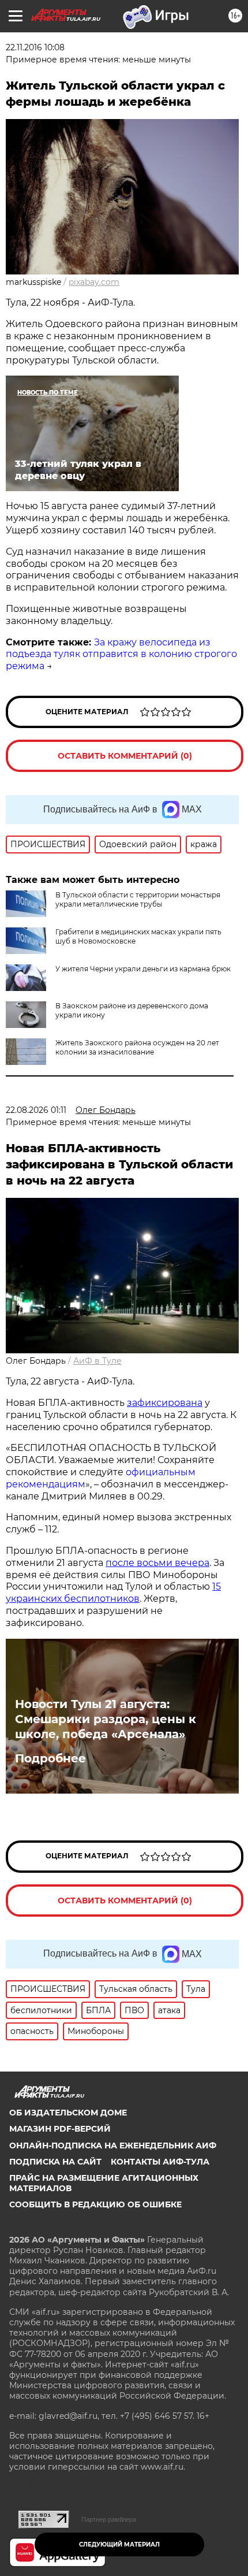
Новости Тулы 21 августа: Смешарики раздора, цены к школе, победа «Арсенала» (106, 1719)
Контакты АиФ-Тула (160, 2162)
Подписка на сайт (55, 2162)
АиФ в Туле (97, 1361)
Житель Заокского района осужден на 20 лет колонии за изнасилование (137, 1047)
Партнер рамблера (109, 2519)
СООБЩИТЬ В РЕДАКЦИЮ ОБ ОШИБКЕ (95, 2204)
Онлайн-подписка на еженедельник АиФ (113, 2146)
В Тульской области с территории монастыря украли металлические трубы (138, 899)
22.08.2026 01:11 (36, 1110)
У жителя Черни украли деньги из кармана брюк (143, 969)
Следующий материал (119, 2545)
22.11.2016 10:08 (35, 47)
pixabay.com (94, 282)
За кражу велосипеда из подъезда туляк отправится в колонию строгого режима (121, 654)
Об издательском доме (68, 2113)
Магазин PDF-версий (60, 2129)
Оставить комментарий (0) (125, 756)
